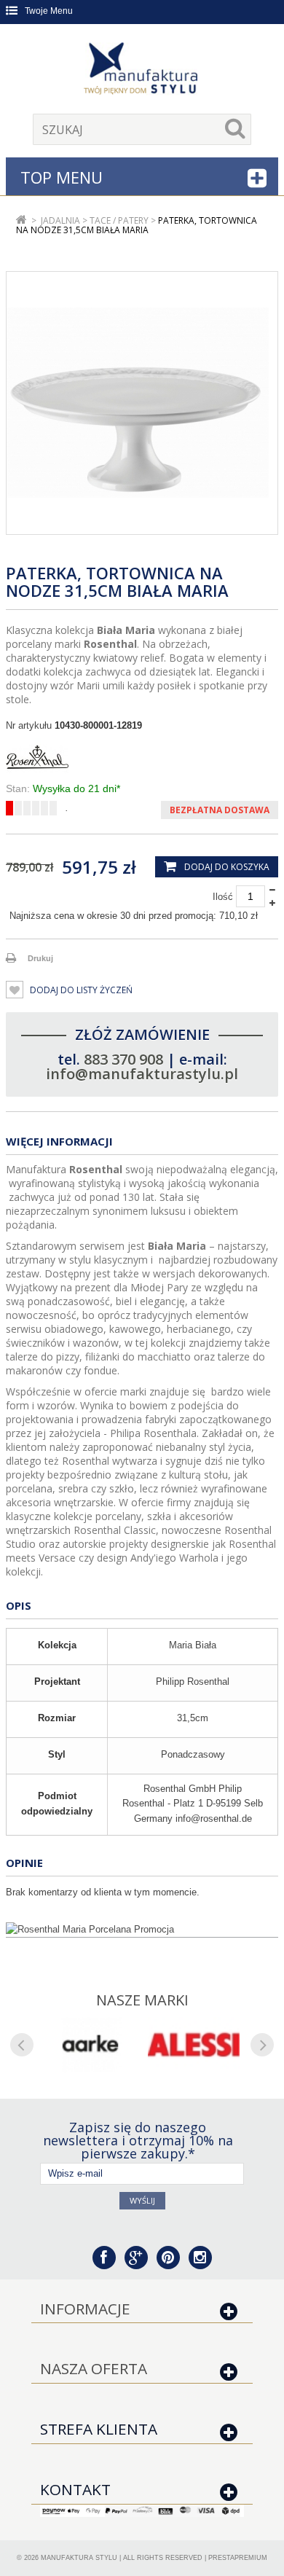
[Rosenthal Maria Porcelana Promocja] (142, 1930)
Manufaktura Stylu (79, 2558)
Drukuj (40, 958)
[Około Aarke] (90, 2045)
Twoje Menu (49, 11)
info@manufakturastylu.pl (142, 1074)
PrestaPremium (238, 2558)
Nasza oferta (94, 2368)
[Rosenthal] (142, 757)
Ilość (223, 897)
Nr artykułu (29, 725)
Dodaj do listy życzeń (80, 990)
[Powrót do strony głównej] (21, 220)
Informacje (85, 2309)
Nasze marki (142, 2000)
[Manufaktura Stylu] (142, 71)
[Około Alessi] (194, 2045)
